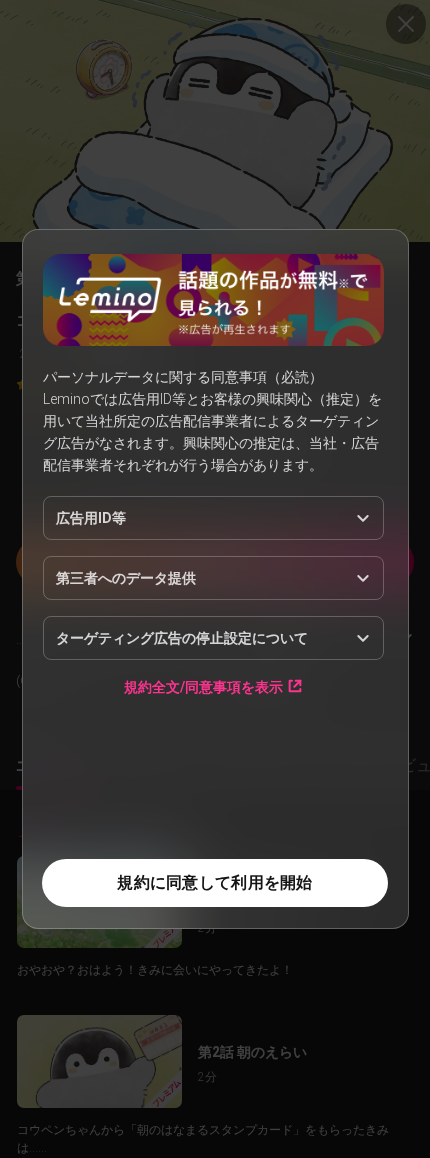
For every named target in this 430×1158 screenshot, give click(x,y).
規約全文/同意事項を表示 (203, 686)
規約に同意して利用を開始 (214, 882)
